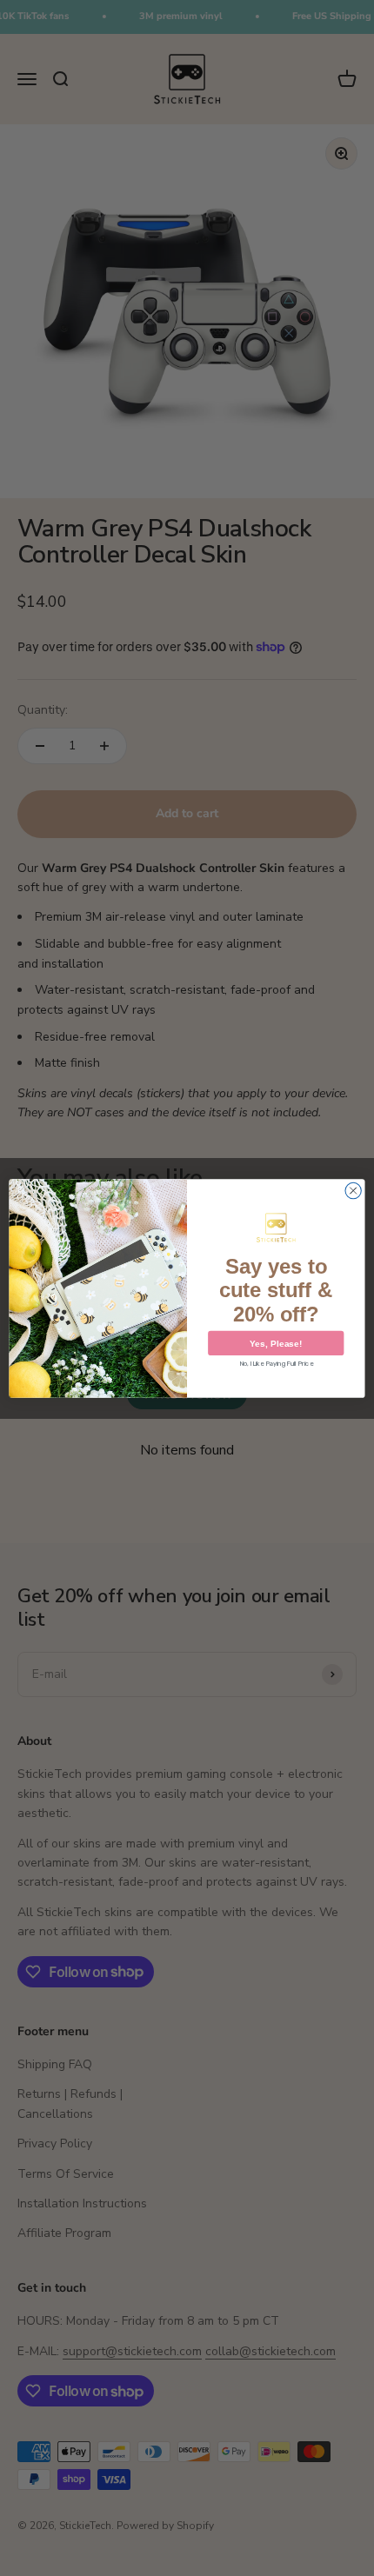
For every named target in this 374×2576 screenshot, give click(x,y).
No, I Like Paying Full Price (276, 1363)
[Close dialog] (353, 1190)
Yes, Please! (276, 1343)
